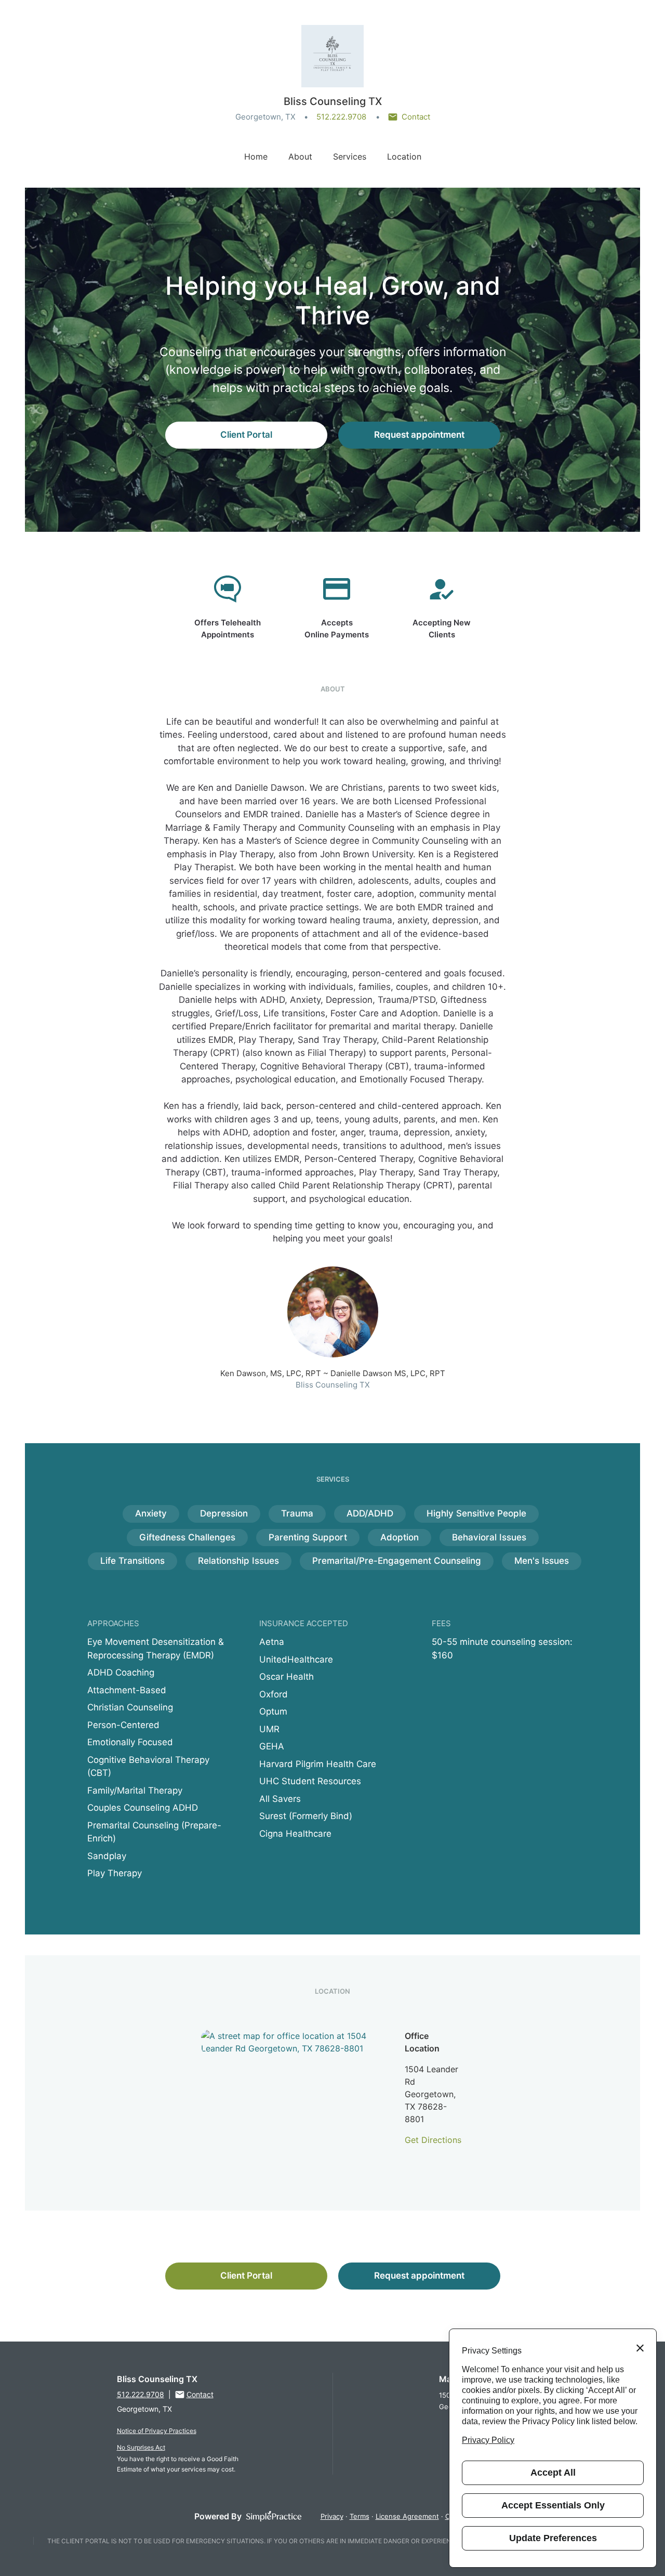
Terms (360, 2516)
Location (404, 156)
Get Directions (433, 2140)
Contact (416, 117)
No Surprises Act (141, 2447)
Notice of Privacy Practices (157, 2431)
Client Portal (246, 435)
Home (256, 156)
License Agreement (407, 2516)
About (300, 156)
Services (350, 156)
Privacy (332, 2516)
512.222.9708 (341, 117)
